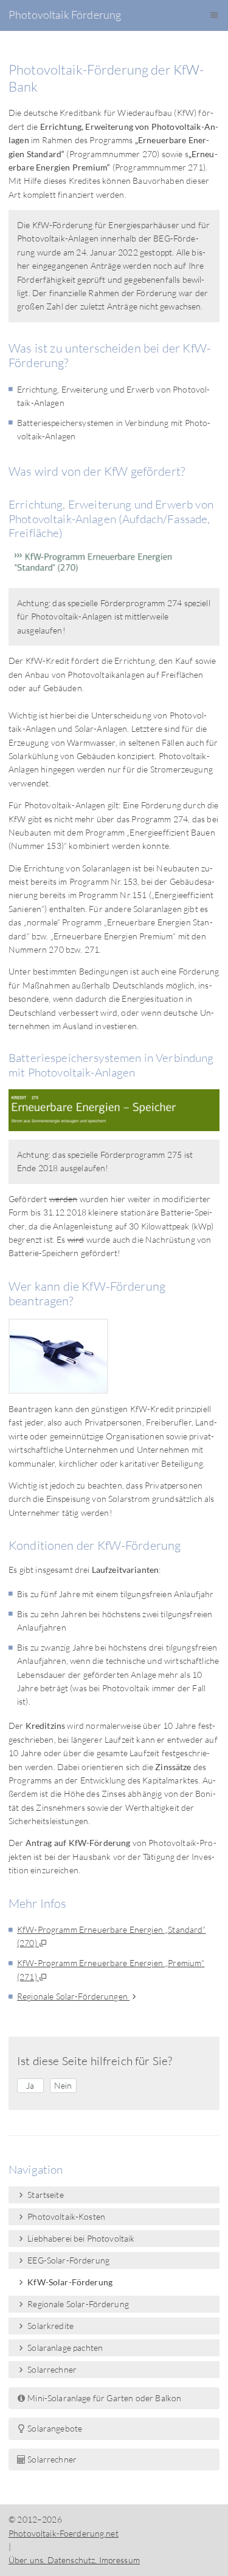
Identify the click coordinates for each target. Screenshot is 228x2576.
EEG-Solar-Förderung (67, 2260)
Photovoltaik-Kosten (65, 2216)
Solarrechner (51, 2369)
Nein (63, 2085)
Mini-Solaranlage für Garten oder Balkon (103, 2398)
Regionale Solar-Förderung (77, 2304)
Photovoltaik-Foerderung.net (64, 2533)
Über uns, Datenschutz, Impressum (74, 2560)
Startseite (45, 2195)
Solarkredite (50, 2326)
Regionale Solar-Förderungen (73, 1996)
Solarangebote (54, 2428)
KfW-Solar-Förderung (69, 2282)
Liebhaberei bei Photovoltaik (80, 2238)
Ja (30, 2085)
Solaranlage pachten (64, 2348)
